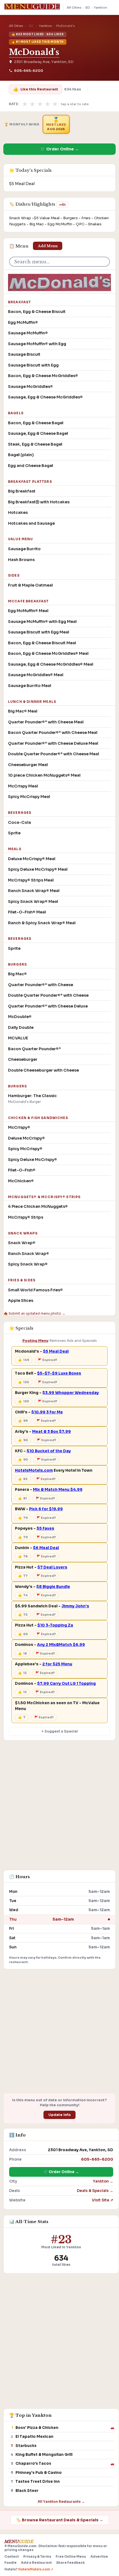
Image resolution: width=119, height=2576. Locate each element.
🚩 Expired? (48, 1360)
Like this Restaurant (35, 89)
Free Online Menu (71, 2557)
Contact (12, 2557)
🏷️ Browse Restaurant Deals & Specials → (60, 2520)
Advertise (99, 2557)
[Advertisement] (59, 1808)
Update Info (60, 2115)
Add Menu (48, 246)
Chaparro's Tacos (33, 2463)
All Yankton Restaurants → (61, 2502)
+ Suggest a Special (60, 1731)
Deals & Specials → (95, 2191)
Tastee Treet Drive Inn (38, 2482)
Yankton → (103, 2181)
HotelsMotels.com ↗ (36, 2569)
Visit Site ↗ (103, 2200)
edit (62, 204)
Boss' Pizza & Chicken (37, 2428)
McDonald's (34, 52)
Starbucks (26, 2446)
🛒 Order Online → (59, 149)
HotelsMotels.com (34, 1470)
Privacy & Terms (37, 2557)
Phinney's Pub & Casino (39, 2473)
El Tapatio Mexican (34, 2437)
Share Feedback (70, 2563)
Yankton (100, 7)
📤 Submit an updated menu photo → (34, 1313)
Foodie (11, 2563)
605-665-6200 (29, 71)
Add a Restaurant (36, 2563)
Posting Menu (35, 1341)
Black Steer (27, 2491)
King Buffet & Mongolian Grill (44, 2455)
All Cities (74, 7)
